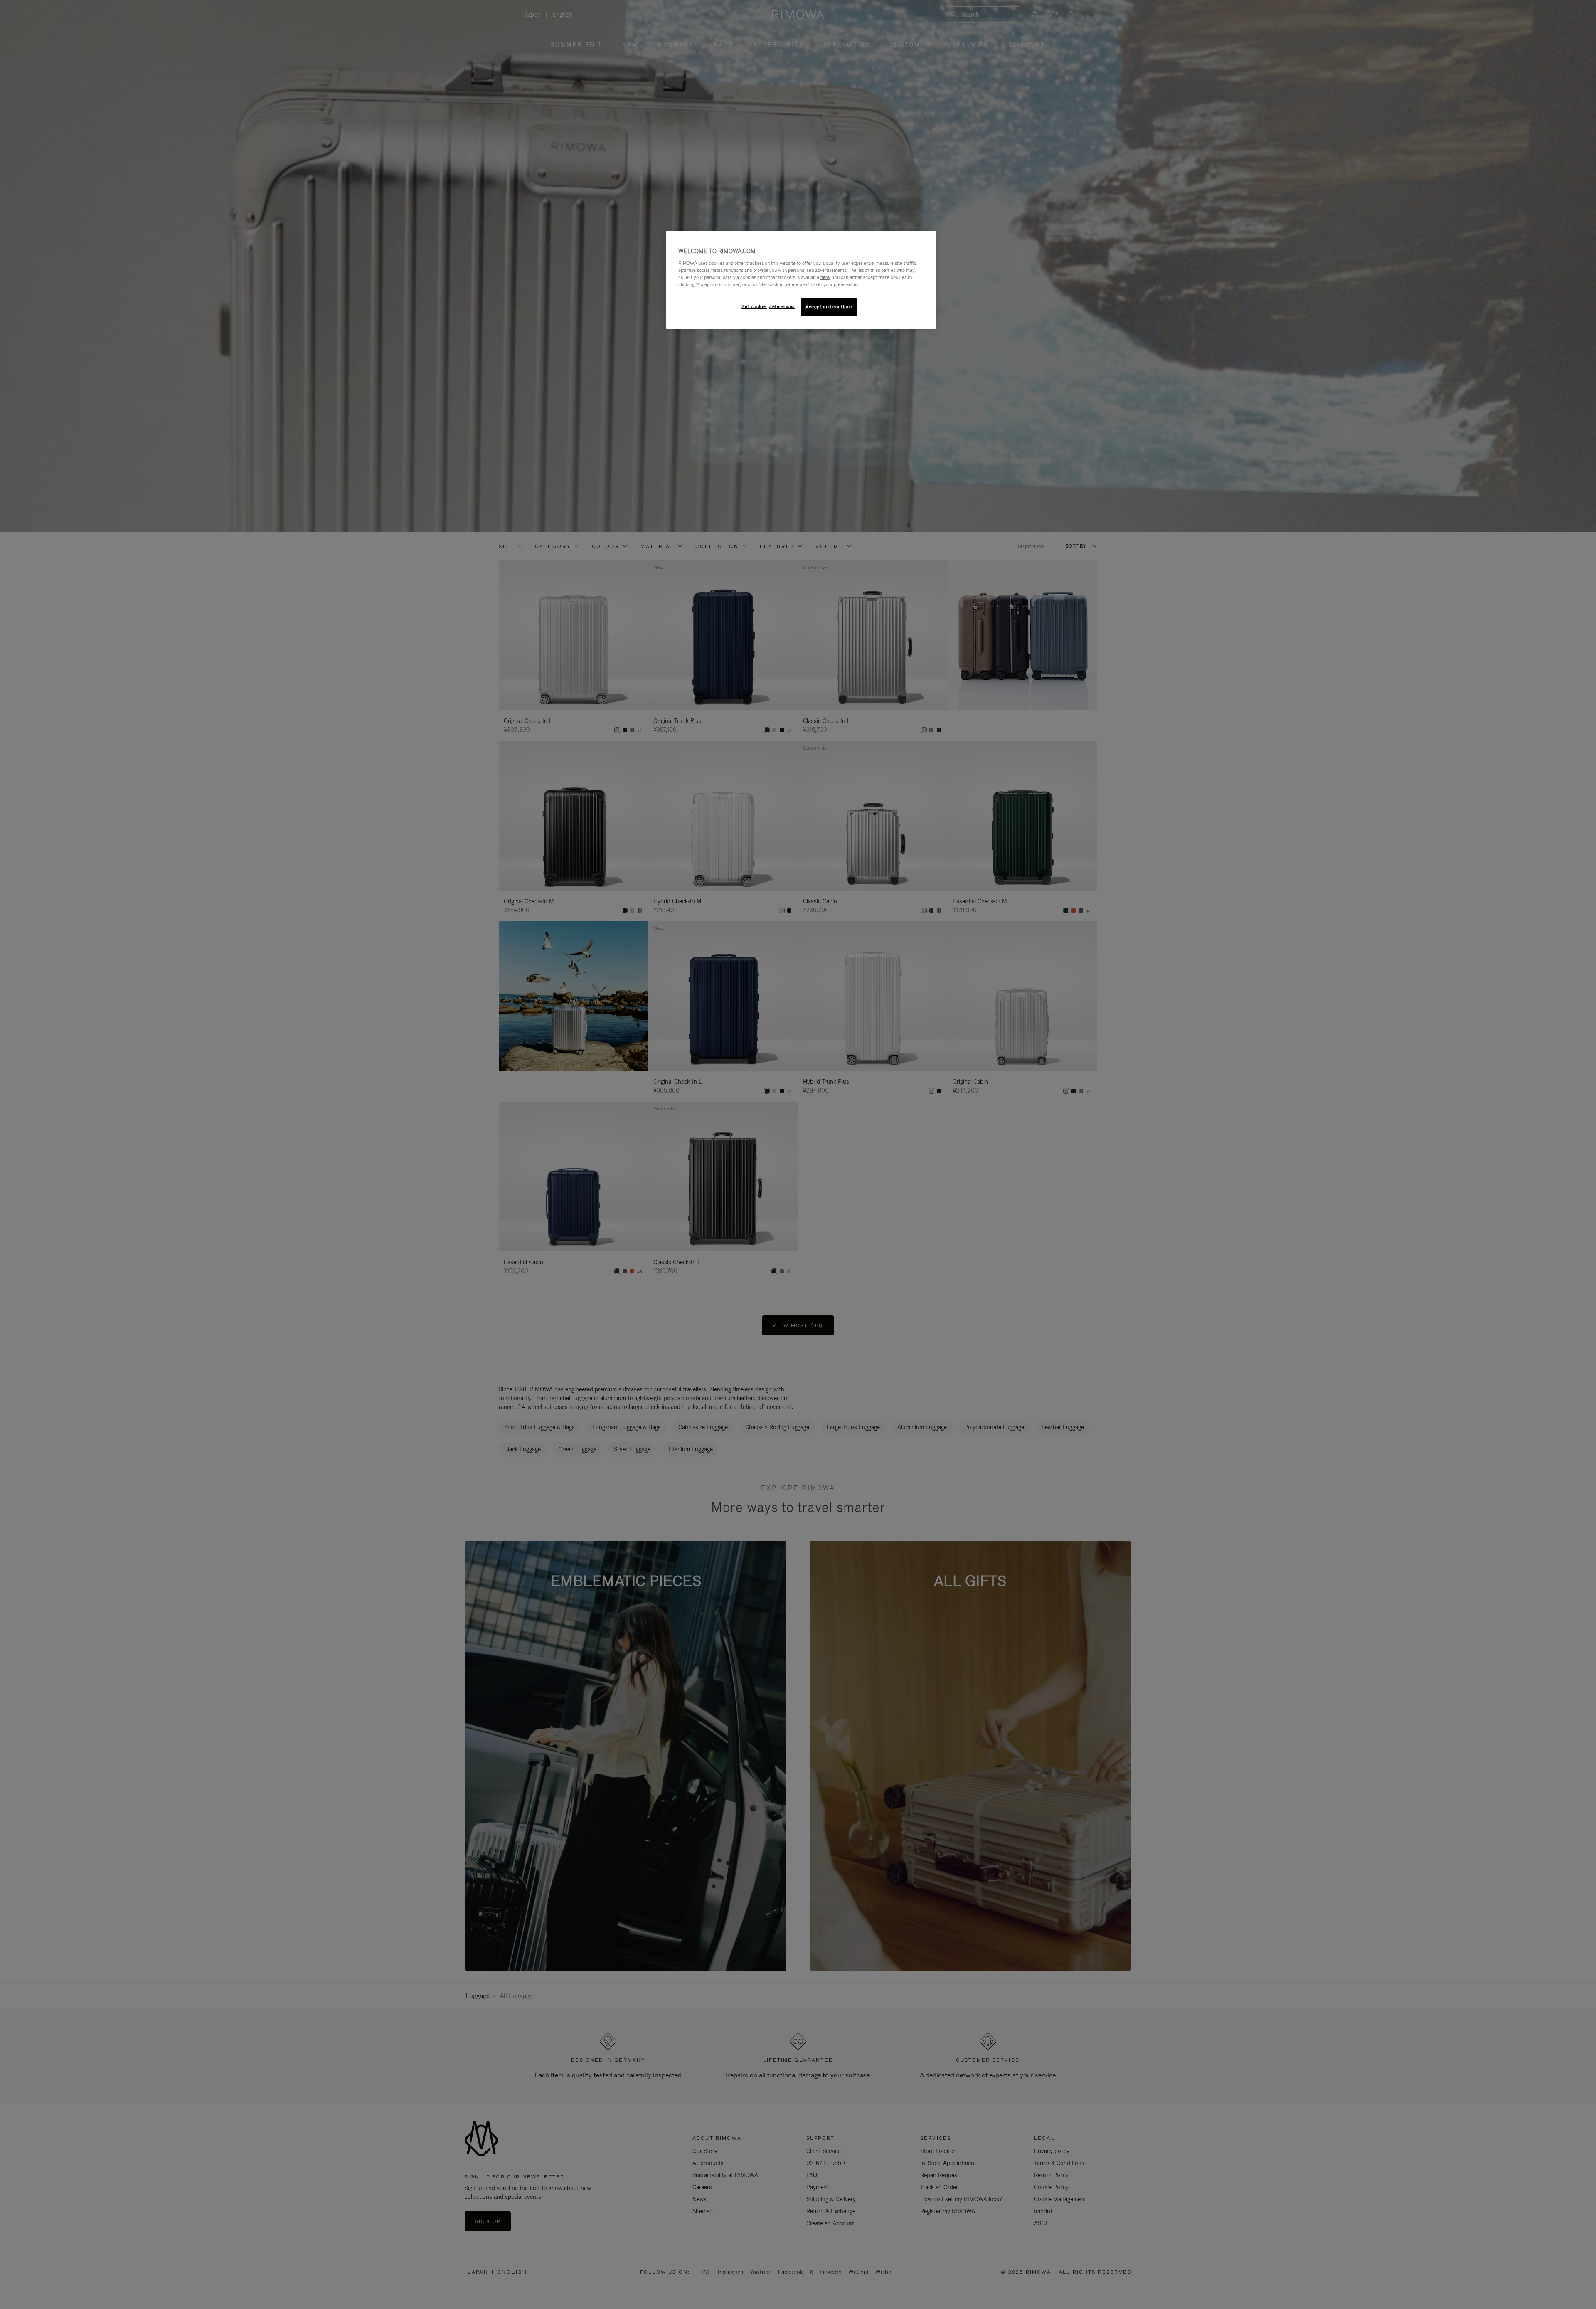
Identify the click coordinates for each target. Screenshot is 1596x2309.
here (825, 277)
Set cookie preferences (768, 306)
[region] (801, 280)
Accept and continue (829, 307)
